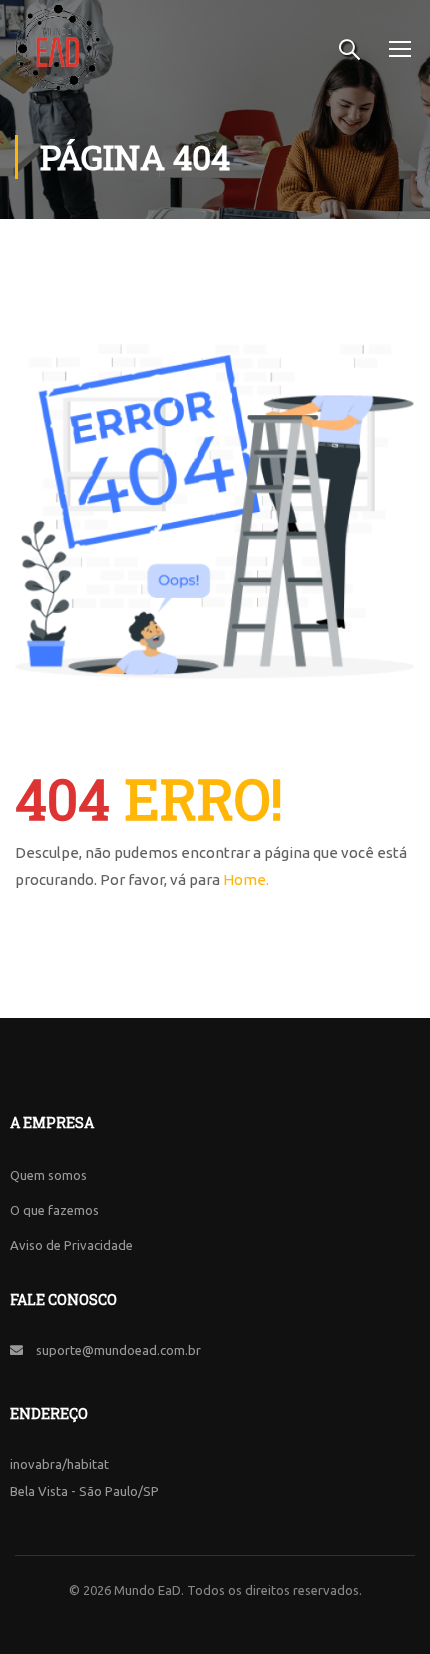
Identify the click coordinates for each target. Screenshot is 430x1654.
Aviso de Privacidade (71, 1245)
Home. (246, 879)
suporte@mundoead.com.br (118, 1350)
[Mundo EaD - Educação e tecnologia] (57, 47)
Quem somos (48, 1175)
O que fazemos (54, 1210)
